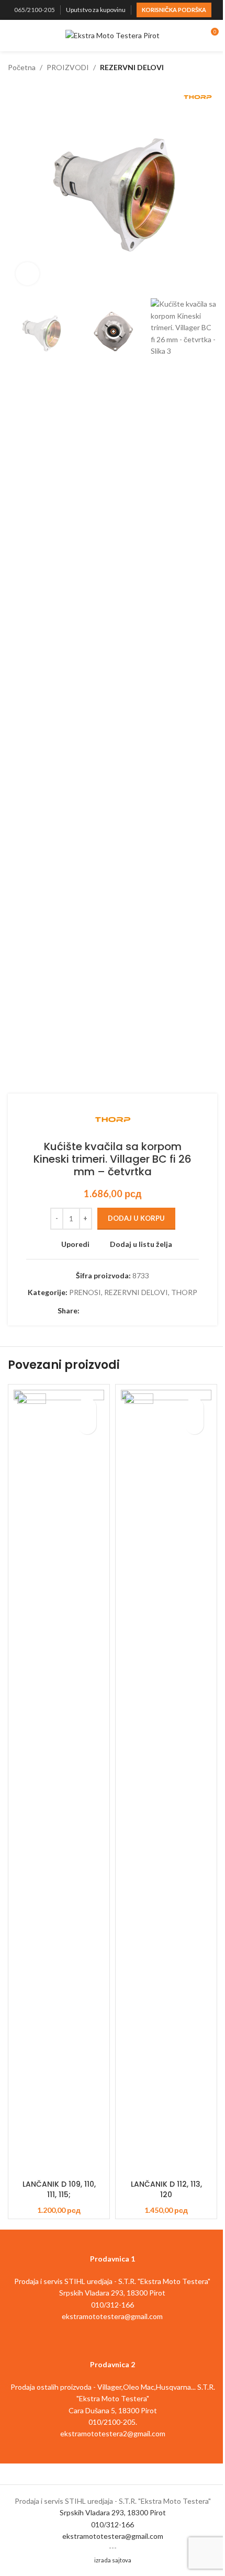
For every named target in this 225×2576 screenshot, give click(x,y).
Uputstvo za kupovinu (96, 10)
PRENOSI (85, 1292)
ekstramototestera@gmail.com (113, 2536)
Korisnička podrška (174, 10)
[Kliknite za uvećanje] (27, 274)
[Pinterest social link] (111, 1311)
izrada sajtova (113, 2560)
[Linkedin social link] (123, 1311)
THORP (184, 1292)
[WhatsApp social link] (136, 1311)
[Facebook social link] (86, 1311)
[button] (18, 188)
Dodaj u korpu (136, 1218)
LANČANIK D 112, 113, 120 (166, 2189)
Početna (22, 67)
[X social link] (98, 1311)
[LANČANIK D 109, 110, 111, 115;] (59, 1782)
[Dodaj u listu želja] (87, 1407)
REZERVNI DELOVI (132, 67)
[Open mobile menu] (12, 36)
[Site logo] (113, 35)
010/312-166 (113, 2524)
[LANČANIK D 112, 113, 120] (166, 1782)
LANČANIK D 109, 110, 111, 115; (59, 2189)
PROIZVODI (68, 67)
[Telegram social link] (149, 1311)
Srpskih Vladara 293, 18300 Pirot (113, 2512)
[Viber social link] (161, 1311)
